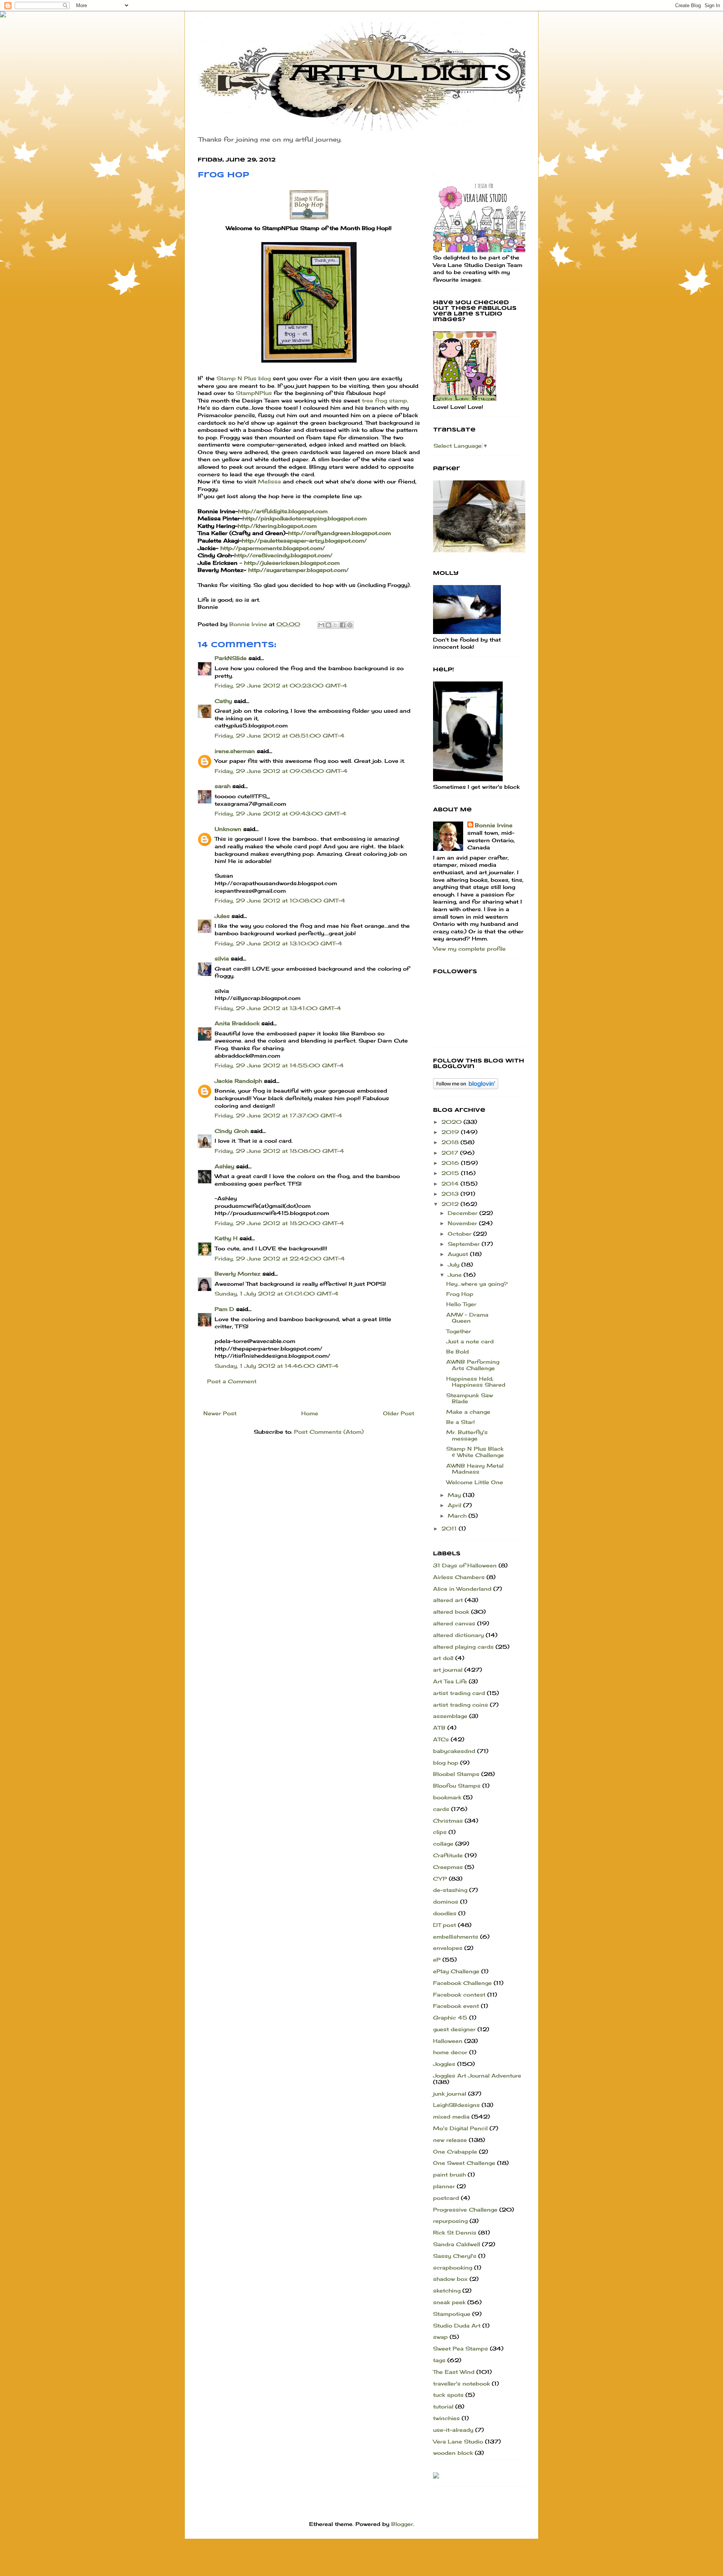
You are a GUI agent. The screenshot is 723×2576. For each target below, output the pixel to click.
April (455, 1505)
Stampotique (452, 2314)
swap (440, 2337)
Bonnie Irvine (494, 825)
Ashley (224, 1166)
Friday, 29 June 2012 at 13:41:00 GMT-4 (278, 1008)
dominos (446, 1902)
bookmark (447, 1797)
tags (439, 2360)
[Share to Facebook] (343, 625)
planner (444, 2186)
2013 (451, 1194)
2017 (451, 1153)
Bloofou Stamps (457, 1786)
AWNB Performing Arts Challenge (473, 1365)
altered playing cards (463, 1647)
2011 (450, 1528)
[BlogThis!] (328, 625)
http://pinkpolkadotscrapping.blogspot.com (305, 518)
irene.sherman (235, 751)
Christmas (448, 1821)
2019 (451, 1132)
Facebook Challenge (462, 1983)
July (455, 1264)
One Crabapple (455, 2151)
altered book (451, 1612)
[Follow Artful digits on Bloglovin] (466, 1087)
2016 (451, 1163)
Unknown (228, 829)
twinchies (446, 2418)
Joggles (444, 2064)
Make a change (468, 1412)
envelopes (448, 1948)
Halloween (448, 2041)
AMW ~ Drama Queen (467, 1318)
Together (459, 1331)
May (455, 1495)
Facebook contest (459, 1994)
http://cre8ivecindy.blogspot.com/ (283, 555)
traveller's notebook (461, 2383)
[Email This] (321, 625)
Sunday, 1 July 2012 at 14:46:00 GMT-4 (277, 1366)
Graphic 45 (450, 2017)
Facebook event (456, 2006)
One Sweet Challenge (464, 2163)
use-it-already (453, 2430)
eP (437, 1959)
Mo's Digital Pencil (460, 2128)
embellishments (456, 1937)
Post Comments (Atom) (329, 1432)
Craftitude (448, 1855)
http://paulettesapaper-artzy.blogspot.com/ (304, 540)
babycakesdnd (454, 1751)
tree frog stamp (384, 400)
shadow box (450, 2279)
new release (450, 2140)
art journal (448, 1670)
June (456, 1275)
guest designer (454, 2029)
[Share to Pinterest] (350, 625)
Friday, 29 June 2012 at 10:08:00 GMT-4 (280, 900)
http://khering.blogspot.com (277, 526)
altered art (448, 1600)
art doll (443, 1658)
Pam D (224, 1309)
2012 (451, 1204)
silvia (222, 958)
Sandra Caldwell (457, 2244)
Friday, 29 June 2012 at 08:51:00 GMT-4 (280, 735)
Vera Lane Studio (458, 2441)
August (459, 1254)
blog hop (446, 1763)
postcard (446, 2198)
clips (440, 1832)
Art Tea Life (450, 1681)
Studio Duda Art (457, 2325)
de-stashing (450, 1890)
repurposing (450, 2221)
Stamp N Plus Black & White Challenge (475, 1452)
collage (443, 1844)
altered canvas (454, 1623)
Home (310, 1413)
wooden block (453, 2453)
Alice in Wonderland (462, 1589)
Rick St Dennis (455, 2232)
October (461, 1234)
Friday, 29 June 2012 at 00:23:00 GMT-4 (281, 685)
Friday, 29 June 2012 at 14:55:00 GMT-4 (279, 1065)
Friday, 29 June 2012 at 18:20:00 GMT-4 (279, 1223)
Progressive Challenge (465, 2209)
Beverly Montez (238, 1274)
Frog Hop (460, 1294)
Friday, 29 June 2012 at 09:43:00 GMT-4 (281, 813)
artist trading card (459, 1693)
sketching (447, 2290)
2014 (451, 1184)
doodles (445, 1913)
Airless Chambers (459, 1577)
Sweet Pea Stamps (461, 2348)
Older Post (399, 1413)
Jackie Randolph (238, 1081)
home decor (450, 2052)
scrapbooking (453, 2267)
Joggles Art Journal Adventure (477, 2075)
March (458, 1516)
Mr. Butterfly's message (467, 1435)
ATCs (441, 1739)
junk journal (450, 2094)
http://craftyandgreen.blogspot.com (339, 533)
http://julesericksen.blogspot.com (292, 563)
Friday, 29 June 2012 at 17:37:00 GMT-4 (278, 1115)
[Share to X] (336, 625)
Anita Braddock (237, 1023)
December (464, 1213)
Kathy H (226, 1238)
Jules (222, 916)
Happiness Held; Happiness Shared (476, 1382)
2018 (451, 1142)
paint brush (449, 2174)
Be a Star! (461, 1422)
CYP (440, 1879)
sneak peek (449, 2302)
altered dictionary (458, 1635)
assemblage (450, 1716)
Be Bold (458, 1351)
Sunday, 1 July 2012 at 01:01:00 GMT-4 (277, 1293)
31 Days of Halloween (465, 1565)
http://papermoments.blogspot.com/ (273, 548)
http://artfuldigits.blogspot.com (283, 511)
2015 (451, 1173)
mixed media (451, 2116)
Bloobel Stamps (456, 1774)
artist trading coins (461, 1705)
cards (441, 1809)
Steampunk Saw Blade (470, 1398)
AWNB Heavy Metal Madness (475, 1469)
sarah (223, 786)
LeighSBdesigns (456, 2105)
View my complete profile (469, 949)
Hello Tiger (461, 1304)
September (465, 1244)
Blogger (402, 2524)
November (463, 1223)
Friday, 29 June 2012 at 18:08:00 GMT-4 (279, 1151)
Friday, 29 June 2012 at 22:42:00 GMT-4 (280, 1258)
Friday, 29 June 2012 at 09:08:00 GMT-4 (281, 771)
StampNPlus (254, 393)
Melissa (269, 481)
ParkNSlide (231, 658)
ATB (439, 1728)
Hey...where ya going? (477, 1284)
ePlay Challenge (456, 1971)
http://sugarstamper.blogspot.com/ (298, 570)
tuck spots (448, 2395)
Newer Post (220, 1413)
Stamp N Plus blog (244, 378)
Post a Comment (232, 1381)
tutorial (443, 2406)
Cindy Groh (232, 1131)
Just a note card (470, 1341)
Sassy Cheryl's (455, 2256)
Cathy (223, 701)
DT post (445, 1925)
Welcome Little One (475, 1482)
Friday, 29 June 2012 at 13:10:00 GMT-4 (278, 943)
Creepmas (448, 1867)
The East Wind (454, 2372)
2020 (452, 1122)
